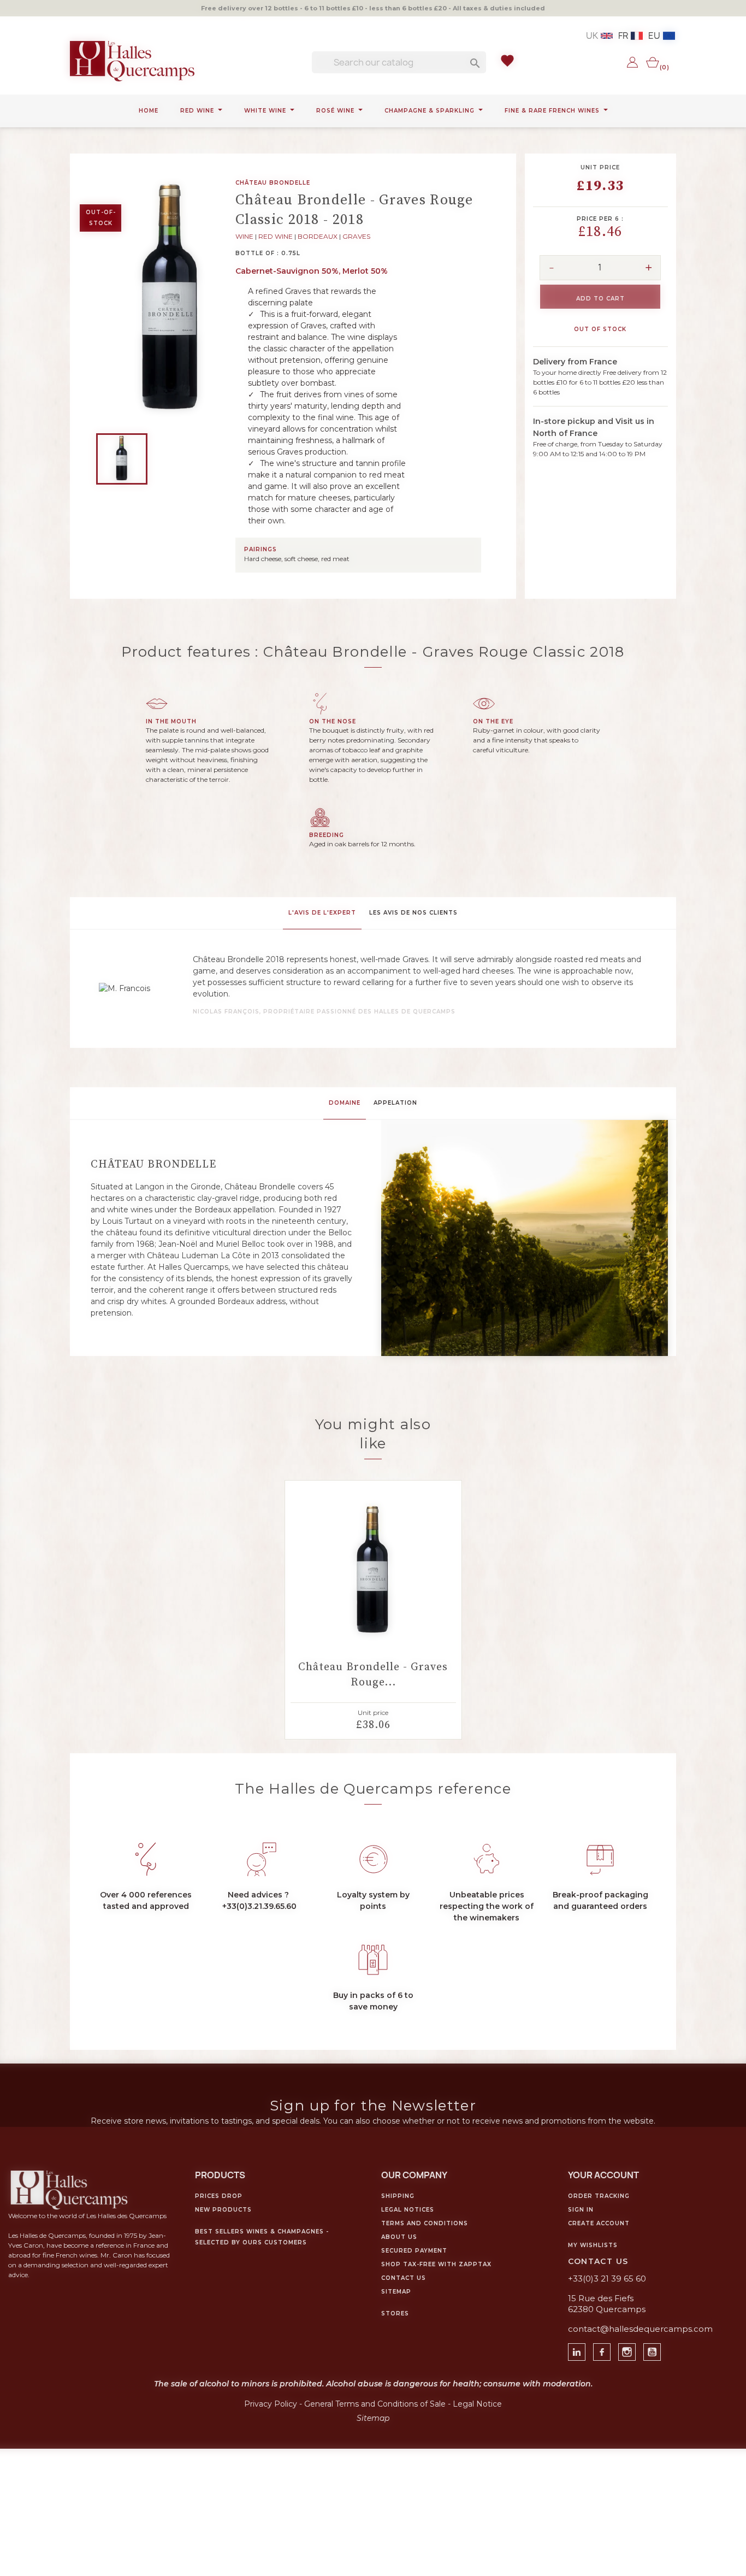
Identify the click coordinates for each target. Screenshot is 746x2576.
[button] (323, 1207)
